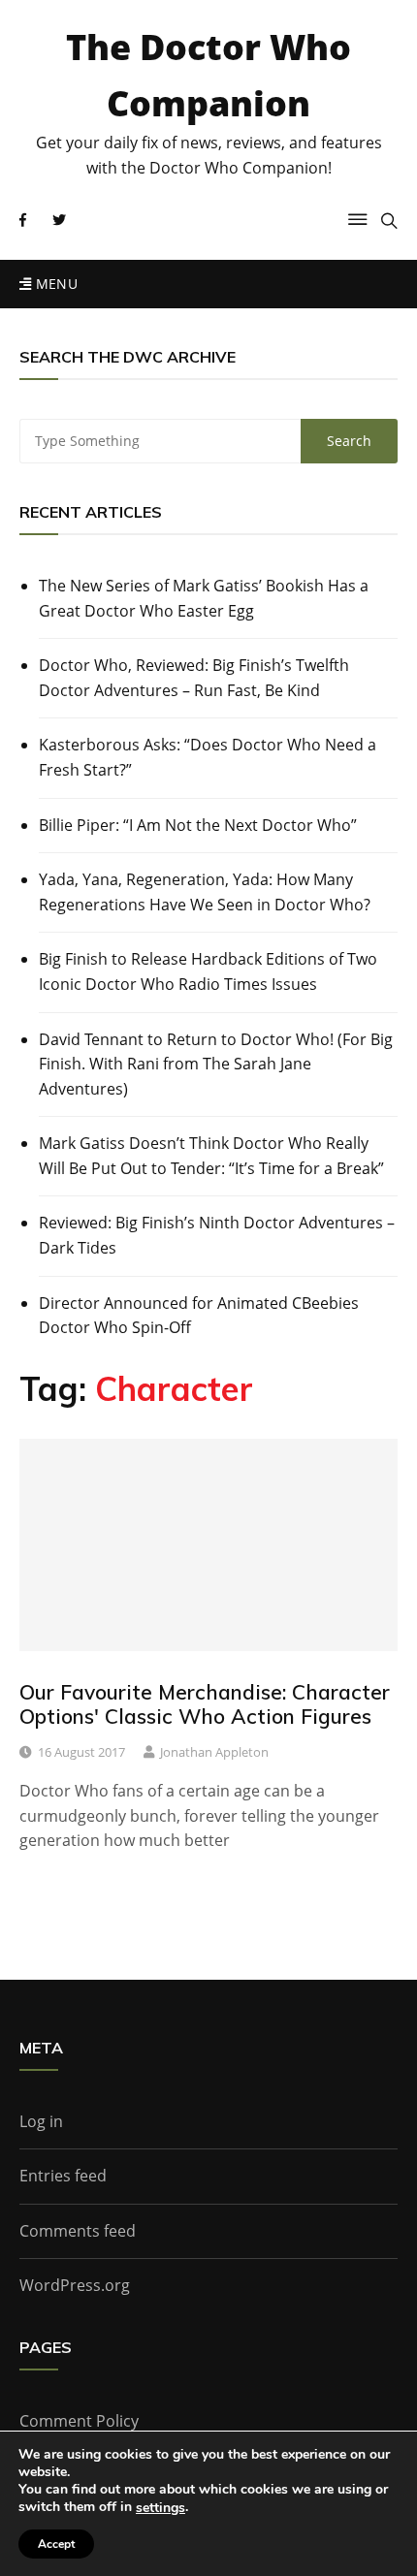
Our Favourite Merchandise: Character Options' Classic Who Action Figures (205, 1704)
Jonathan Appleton (214, 1752)
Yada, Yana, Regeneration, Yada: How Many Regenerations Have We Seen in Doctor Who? (205, 892)
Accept (56, 2544)
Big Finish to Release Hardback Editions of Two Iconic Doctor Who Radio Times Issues (208, 971)
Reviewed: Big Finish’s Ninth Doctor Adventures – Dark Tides (217, 1235)
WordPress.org (75, 2285)
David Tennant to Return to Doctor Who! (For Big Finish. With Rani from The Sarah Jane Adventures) (216, 1064)
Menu (54, 284)
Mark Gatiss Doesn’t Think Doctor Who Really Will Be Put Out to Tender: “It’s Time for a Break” (211, 1156)
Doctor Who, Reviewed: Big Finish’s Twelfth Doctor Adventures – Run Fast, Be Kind (194, 678)
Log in (41, 2121)
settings (160, 2508)
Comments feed (78, 2231)
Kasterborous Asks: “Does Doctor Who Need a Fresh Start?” (208, 757)
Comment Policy (79, 2421)
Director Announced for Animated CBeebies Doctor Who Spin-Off (199, 1316)
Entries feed (63, 2176)
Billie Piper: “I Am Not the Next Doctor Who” (198, 825)
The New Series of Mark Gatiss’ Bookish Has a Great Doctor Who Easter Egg (204, 598)
